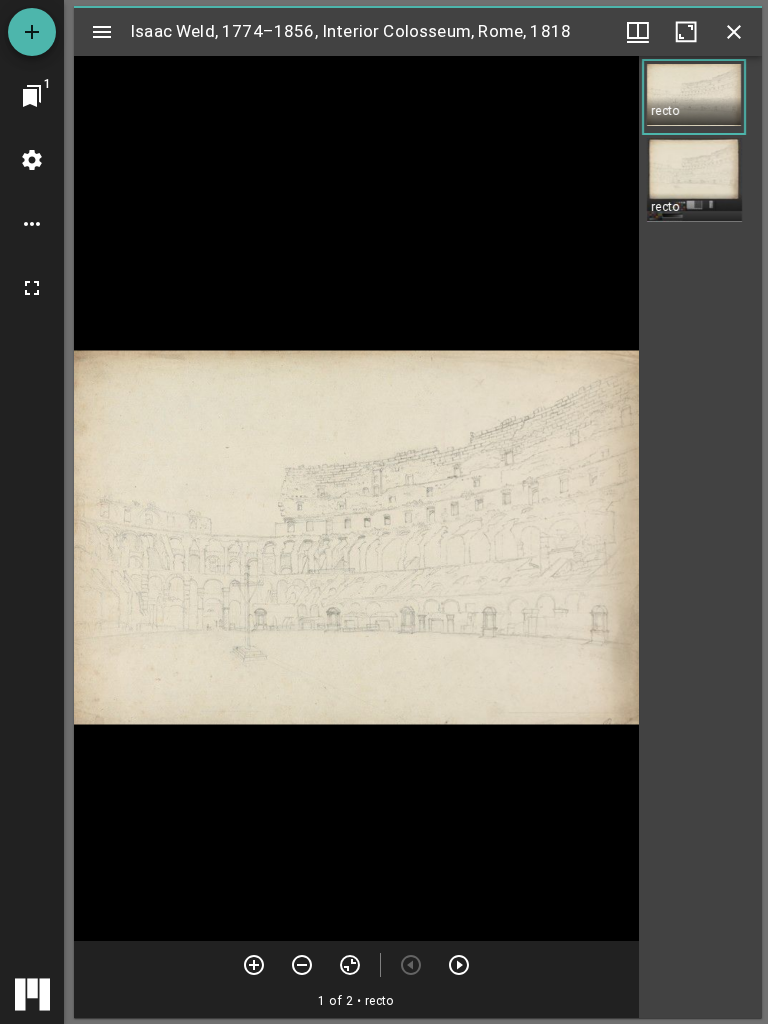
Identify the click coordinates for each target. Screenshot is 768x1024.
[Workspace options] (32, 224)
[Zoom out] (302, 965)
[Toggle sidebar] (102, 32)
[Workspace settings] (32, 160)
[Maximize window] (686, 32)
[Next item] (459, 965)
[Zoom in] (254, 965)
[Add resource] (32, 32)
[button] (694, 97)
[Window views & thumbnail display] (638, 32)
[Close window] (734, 32)
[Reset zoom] (350, 965)
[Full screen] (32, 288)
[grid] (700, 537)
